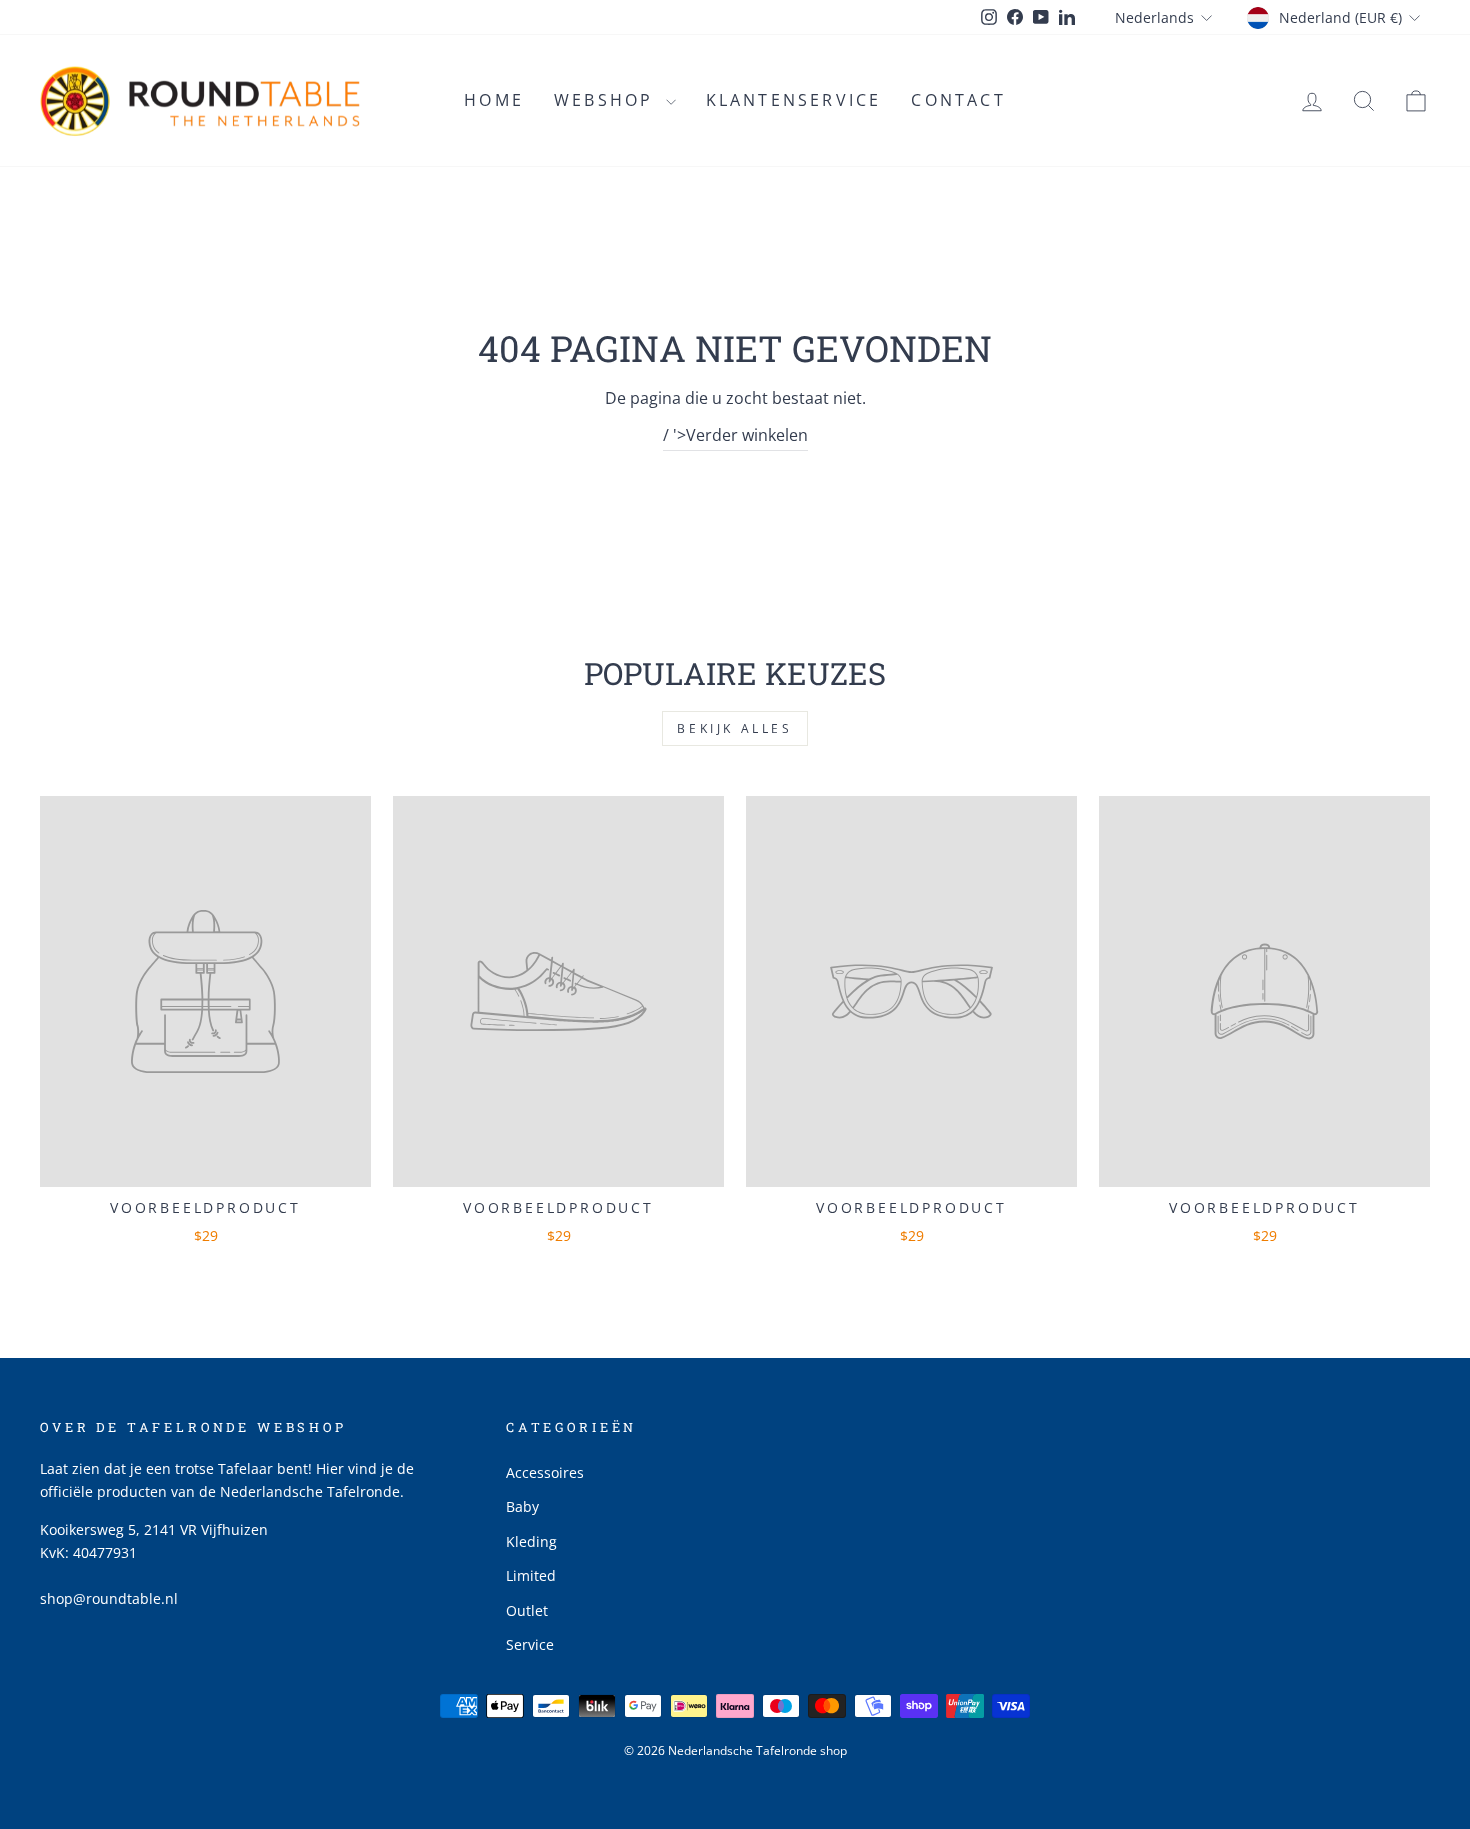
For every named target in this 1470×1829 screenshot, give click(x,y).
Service (530, 1644)
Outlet (527, 1610)
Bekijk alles (734, 728)
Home (494, 100)
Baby (522, 1506)
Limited (531, 1575)
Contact (958, 100)
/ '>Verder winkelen (735, 435)
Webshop (607, 100)
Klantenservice (794, 100)
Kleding (531, 1541)
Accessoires (545, 1472)
